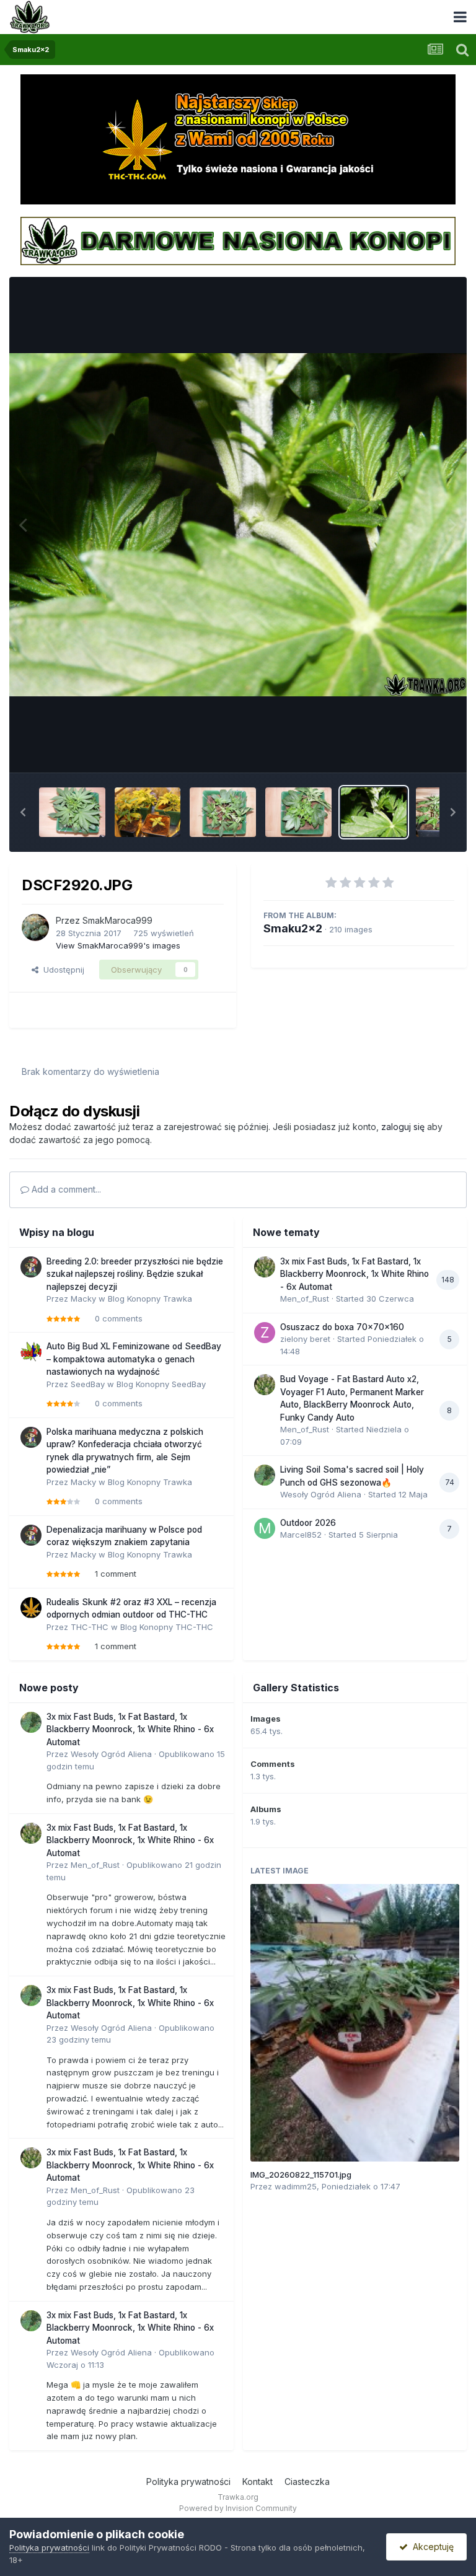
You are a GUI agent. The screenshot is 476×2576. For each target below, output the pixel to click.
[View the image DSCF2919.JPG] (434, 812)
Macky (83, 1299)
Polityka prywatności (188, 2482)
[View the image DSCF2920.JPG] (374, 812)
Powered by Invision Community (238, 2508)
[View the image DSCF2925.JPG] (72, 812)
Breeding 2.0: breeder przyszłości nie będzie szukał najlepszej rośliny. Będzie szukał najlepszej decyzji (135, 1274)
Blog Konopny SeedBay (161, 1384)
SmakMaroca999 (117, 920)
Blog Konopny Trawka (150, 1299)
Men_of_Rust (305, 1299)
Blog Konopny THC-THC (167, 1627)
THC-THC (90, 1627)
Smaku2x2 (293, 928)
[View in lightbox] (238, 525)
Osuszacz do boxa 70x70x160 (342, 1327)
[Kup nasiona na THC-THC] (238, 139)
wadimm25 (296, 2186)
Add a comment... (65, 1189)
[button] (23, 812)
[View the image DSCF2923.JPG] (148, 812)
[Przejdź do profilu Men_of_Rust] (265, 1267)
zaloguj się (403, 1127)
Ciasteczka (307, 2482)
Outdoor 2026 (308, 1523)
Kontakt (258, 2482)
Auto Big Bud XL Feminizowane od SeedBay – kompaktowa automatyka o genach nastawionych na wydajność (134, 1359)
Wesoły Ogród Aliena (321, 1494)
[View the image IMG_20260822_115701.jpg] (355, 2023)
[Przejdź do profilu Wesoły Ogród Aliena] (265, 1475)
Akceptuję (431, 2547)
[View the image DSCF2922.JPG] (223, 812)
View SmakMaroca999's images (118, 945)
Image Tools (415, 750)
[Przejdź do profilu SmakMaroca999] (35, 927)
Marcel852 (301, 1535)
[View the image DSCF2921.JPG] (298, 812)
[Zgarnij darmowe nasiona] (238, 240)
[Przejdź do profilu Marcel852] (265, 1528)
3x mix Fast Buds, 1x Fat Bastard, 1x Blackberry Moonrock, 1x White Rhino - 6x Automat (355, 1274)
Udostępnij (61, 970)
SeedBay (88, 1384)
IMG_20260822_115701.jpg (301, 2175)
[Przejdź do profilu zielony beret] (265, 1333)
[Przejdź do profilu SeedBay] (31, 1352)
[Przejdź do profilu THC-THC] (31, 1608)
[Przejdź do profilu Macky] (31, 1267)
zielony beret (305, 1339)
